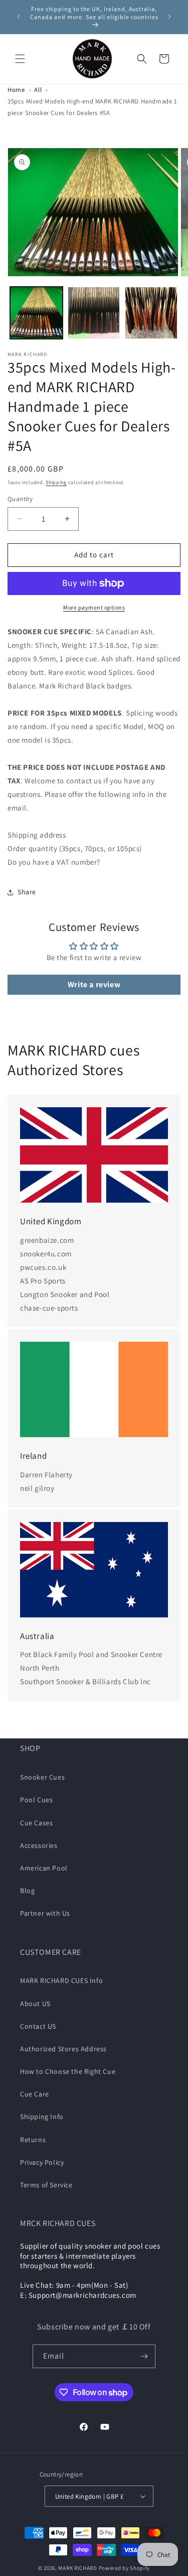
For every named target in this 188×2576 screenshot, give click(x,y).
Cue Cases (36, 1823)
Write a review (94, 984)
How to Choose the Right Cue (68, 2071)
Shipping (56, 482)
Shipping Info (42, 2117)
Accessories (39, 1845)
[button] (20, 59)
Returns (33, 2140)
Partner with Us (45, 1913)
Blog (27, 1891)
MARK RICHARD (77, 2568)
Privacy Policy (42, 2162)
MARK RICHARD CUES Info (61, 1980)
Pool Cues (36, 1800)
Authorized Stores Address (63, 2049)
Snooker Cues (42, 1777)
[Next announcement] (169, 17)
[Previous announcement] (19, 17)
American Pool (44, 1868)
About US (35, 2004)
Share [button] (27, 892)
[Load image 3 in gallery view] (151, 313)
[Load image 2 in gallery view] (94, 313)
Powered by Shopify (125, 2568)
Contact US (38, 2026)
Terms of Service (46, 2185)
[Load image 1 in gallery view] (36, 313)
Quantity (20, 499)
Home (16, 90)
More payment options (94, 607)
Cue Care (35, 2094)
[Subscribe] (144, 2356)
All (38, 90)
